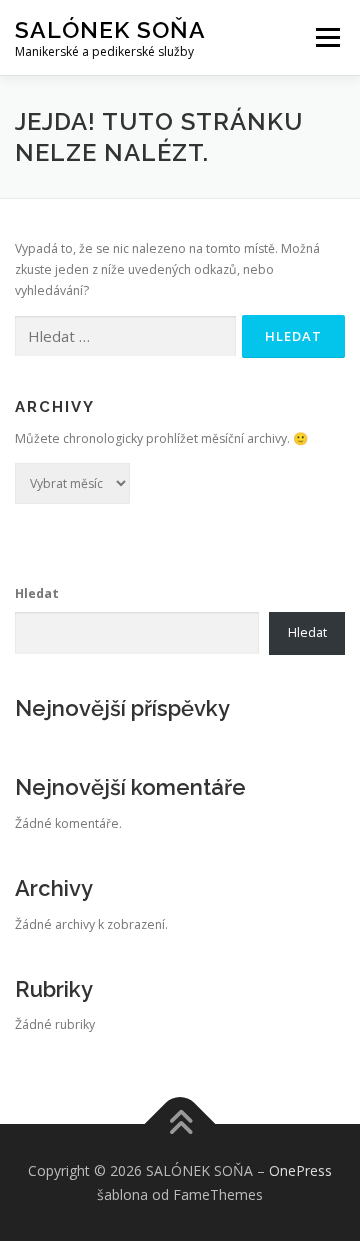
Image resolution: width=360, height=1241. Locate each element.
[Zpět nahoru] (180, 1124)
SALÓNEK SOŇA (110, 29)
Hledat (37, 593)
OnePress (300, 1170)
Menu (326, 37)
